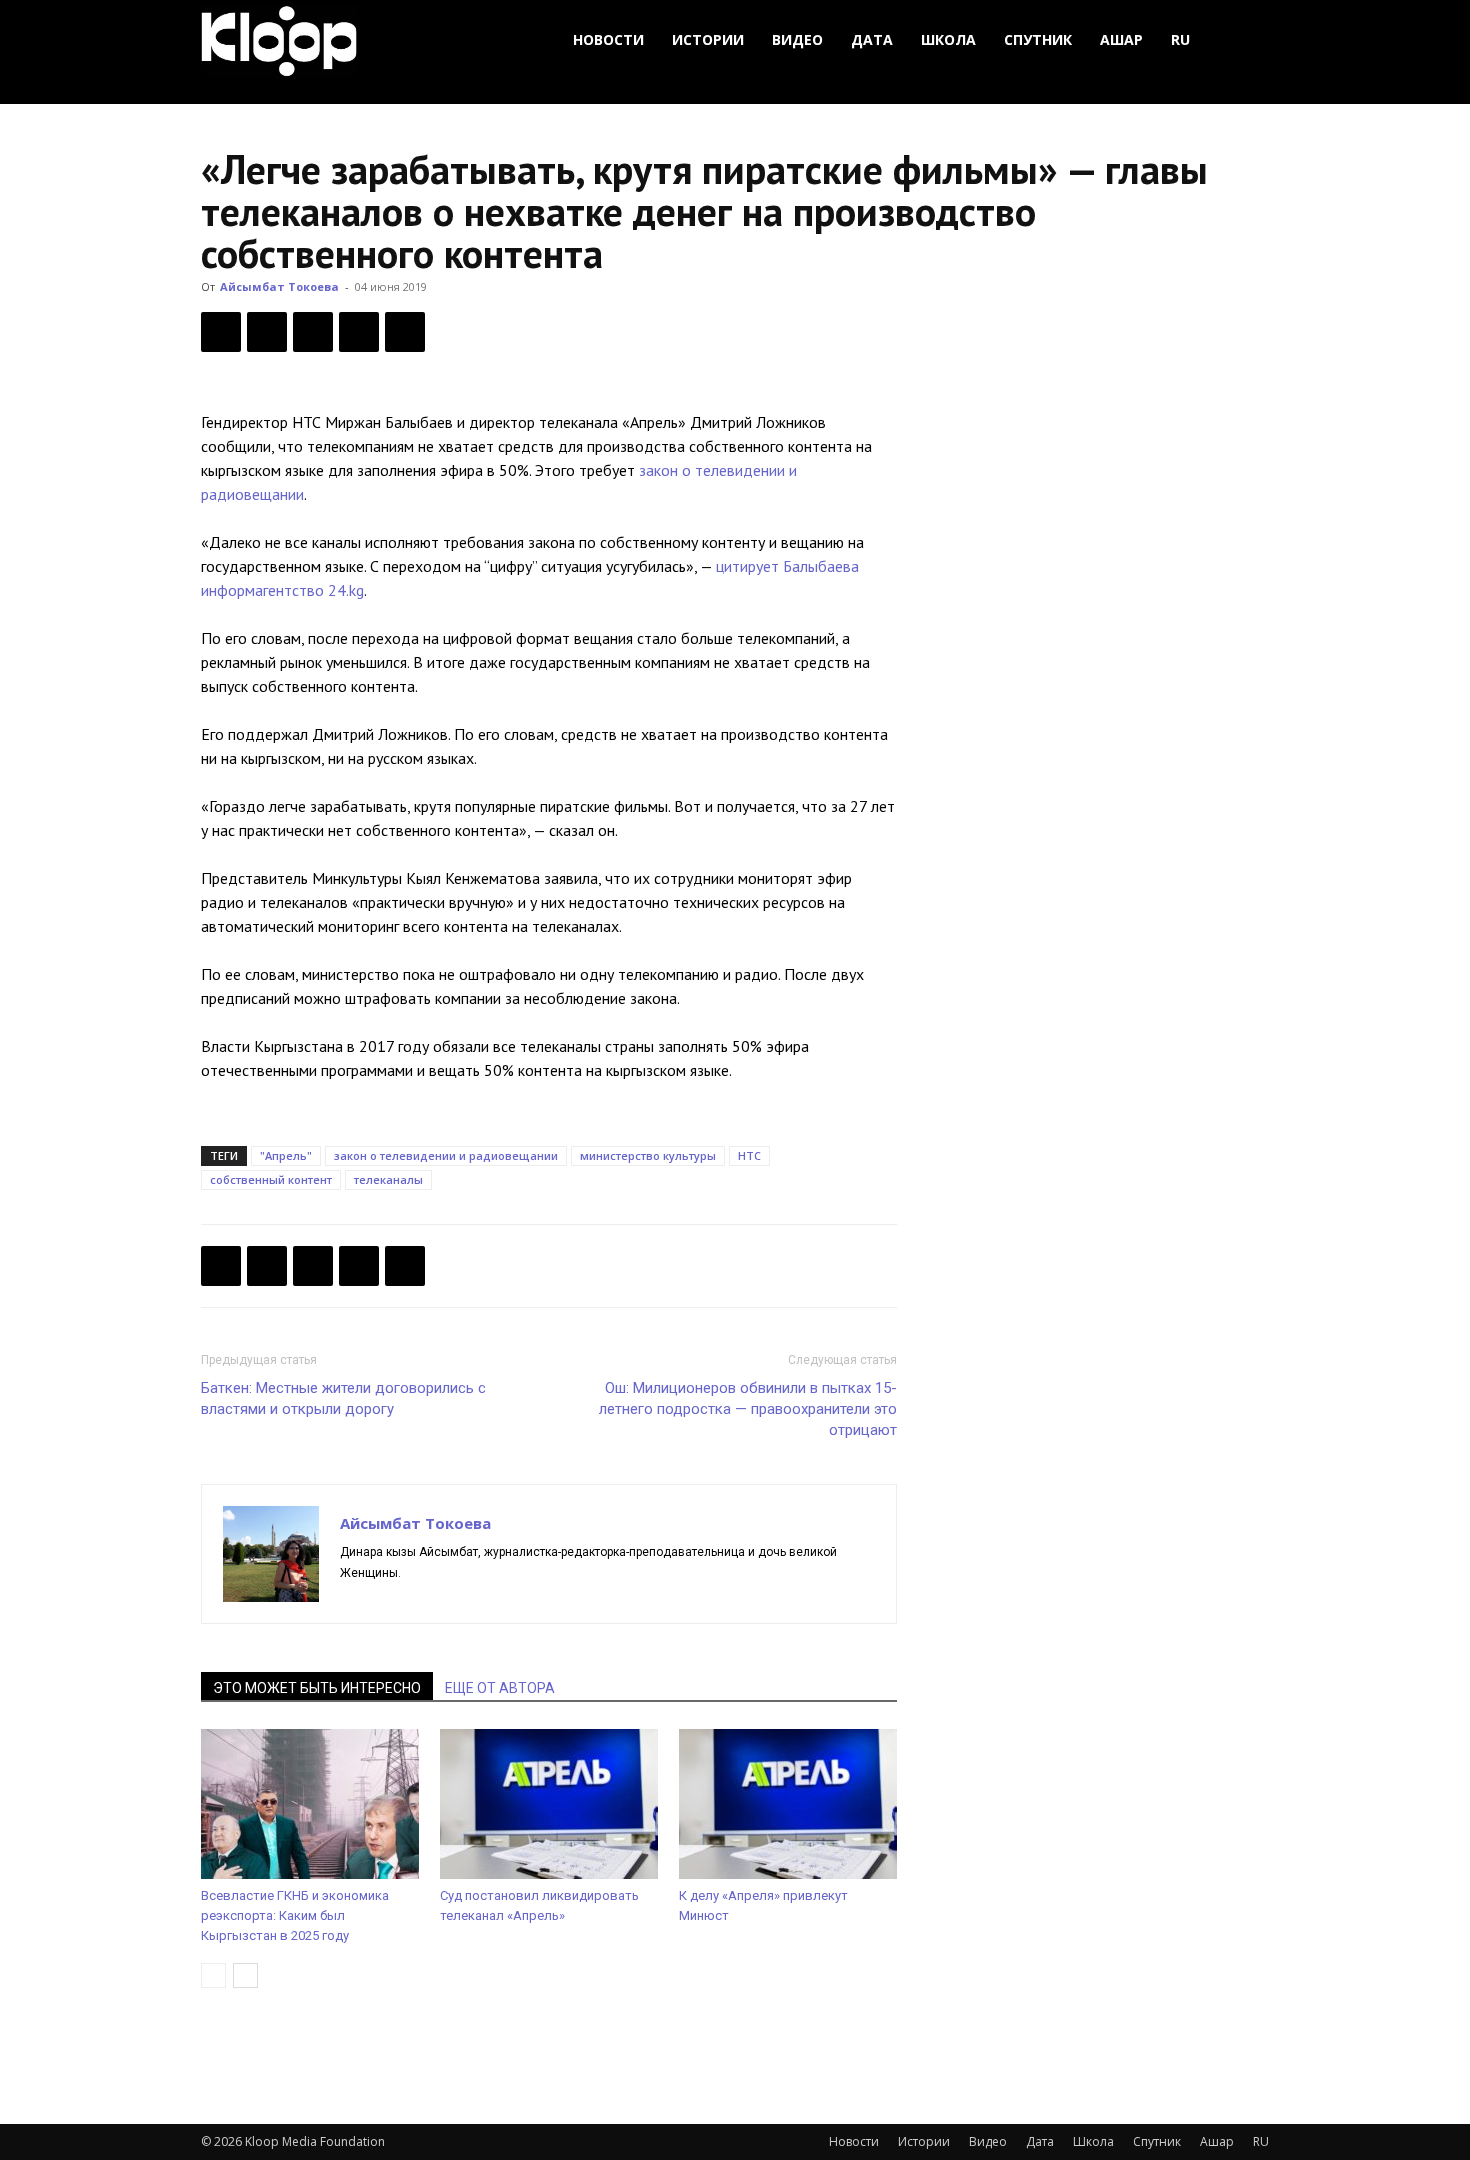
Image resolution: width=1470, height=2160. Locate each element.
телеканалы (388, 1179)
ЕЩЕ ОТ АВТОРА (500, 1688)
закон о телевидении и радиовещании (446, 1155)
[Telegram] (359, 332)
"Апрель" (286, 1155)
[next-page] (245, 1975)
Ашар (1121, 39)
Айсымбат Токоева (279, 286)
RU (1180, 39)
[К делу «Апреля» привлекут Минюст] (788, 1804)
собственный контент (271, 1179)
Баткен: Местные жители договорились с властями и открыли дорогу (343, 1398)
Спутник (1038, 39)
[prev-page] (213, 1975)
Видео (797, 39)
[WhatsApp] (405, 332)
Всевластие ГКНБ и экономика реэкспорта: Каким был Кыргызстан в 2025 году (295, 1915)
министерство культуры (648, 1155)
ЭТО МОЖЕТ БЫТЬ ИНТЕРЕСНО (317, 1688)
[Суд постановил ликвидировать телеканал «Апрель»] (549, 1804)
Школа (948, 39)
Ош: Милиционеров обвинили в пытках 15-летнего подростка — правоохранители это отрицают (748, 1409)
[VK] (313, 332)
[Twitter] (267, 332)
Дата (872, 39)
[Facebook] (221, 332)
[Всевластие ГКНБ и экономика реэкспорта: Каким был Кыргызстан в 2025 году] (310, 1804)
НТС (749, 1155)
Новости (608, 39)
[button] (1245, 40)
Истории (708, 39)
